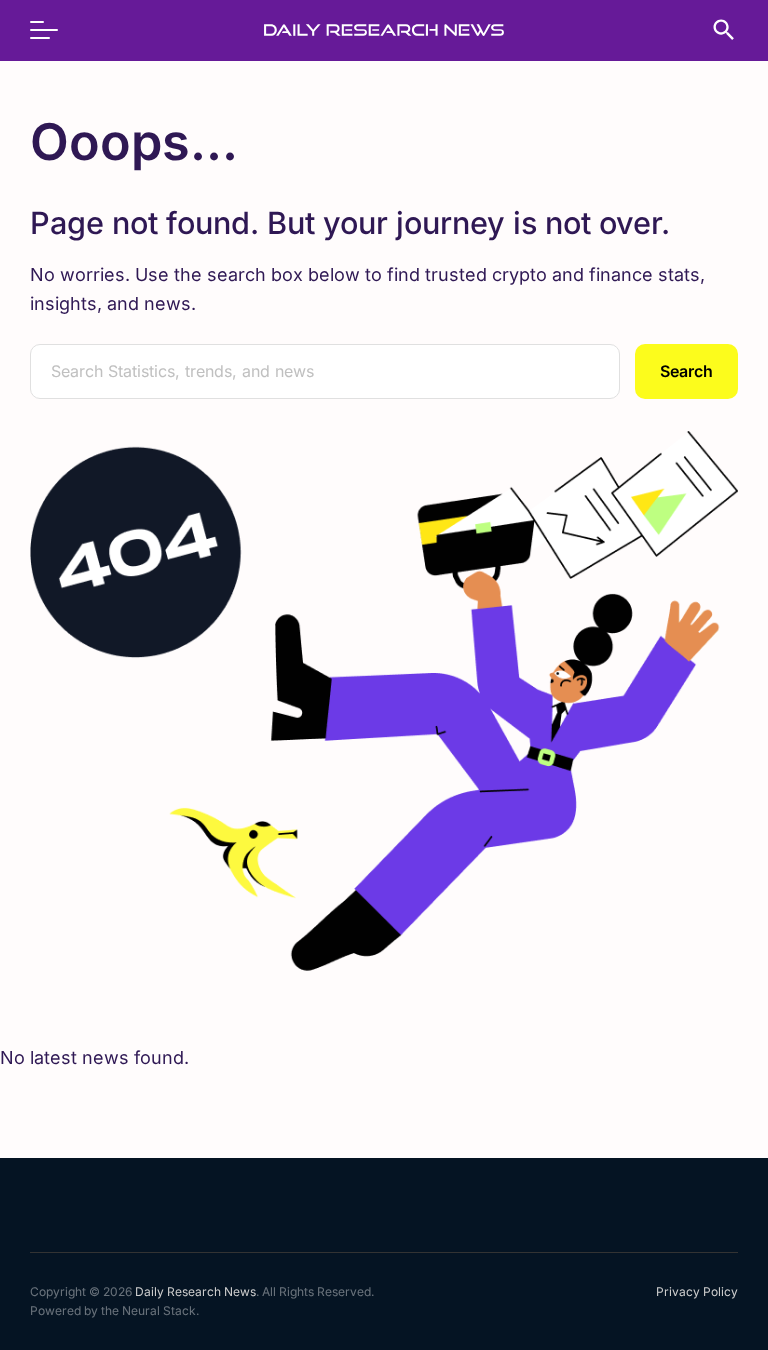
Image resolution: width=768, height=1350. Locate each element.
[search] (714, 30)
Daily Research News (195, 1291)
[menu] (54, 30)
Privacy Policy (697, 1291)
